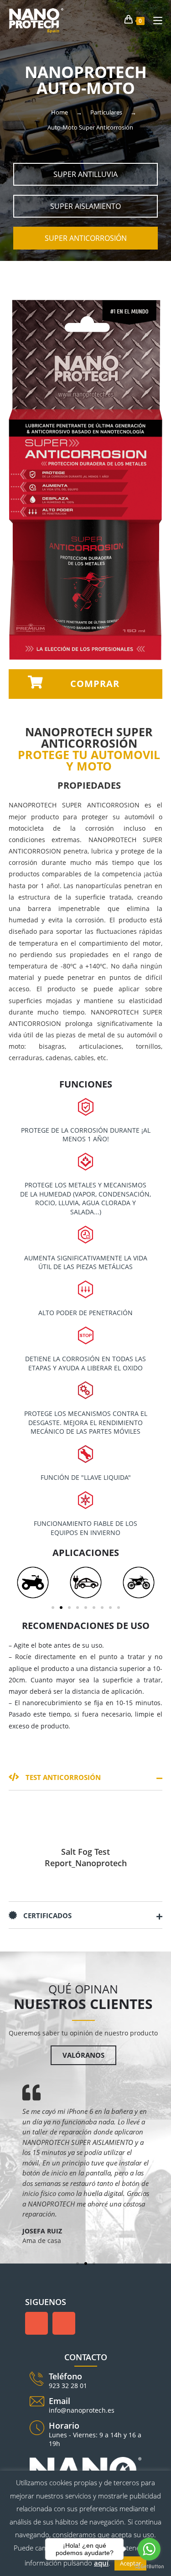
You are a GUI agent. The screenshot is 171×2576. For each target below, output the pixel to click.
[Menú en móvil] (154, 20)
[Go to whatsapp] (149, 2549)
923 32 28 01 (68, 2386)
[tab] (86, 1777)
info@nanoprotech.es (82, 2410)
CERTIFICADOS (47, 1915)
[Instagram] (64, 2323)
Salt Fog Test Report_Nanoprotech (86, 1857)
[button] (86, 174)
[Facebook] (36, 2323)
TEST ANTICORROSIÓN (62, 1777)
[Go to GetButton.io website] (149, 2567)
